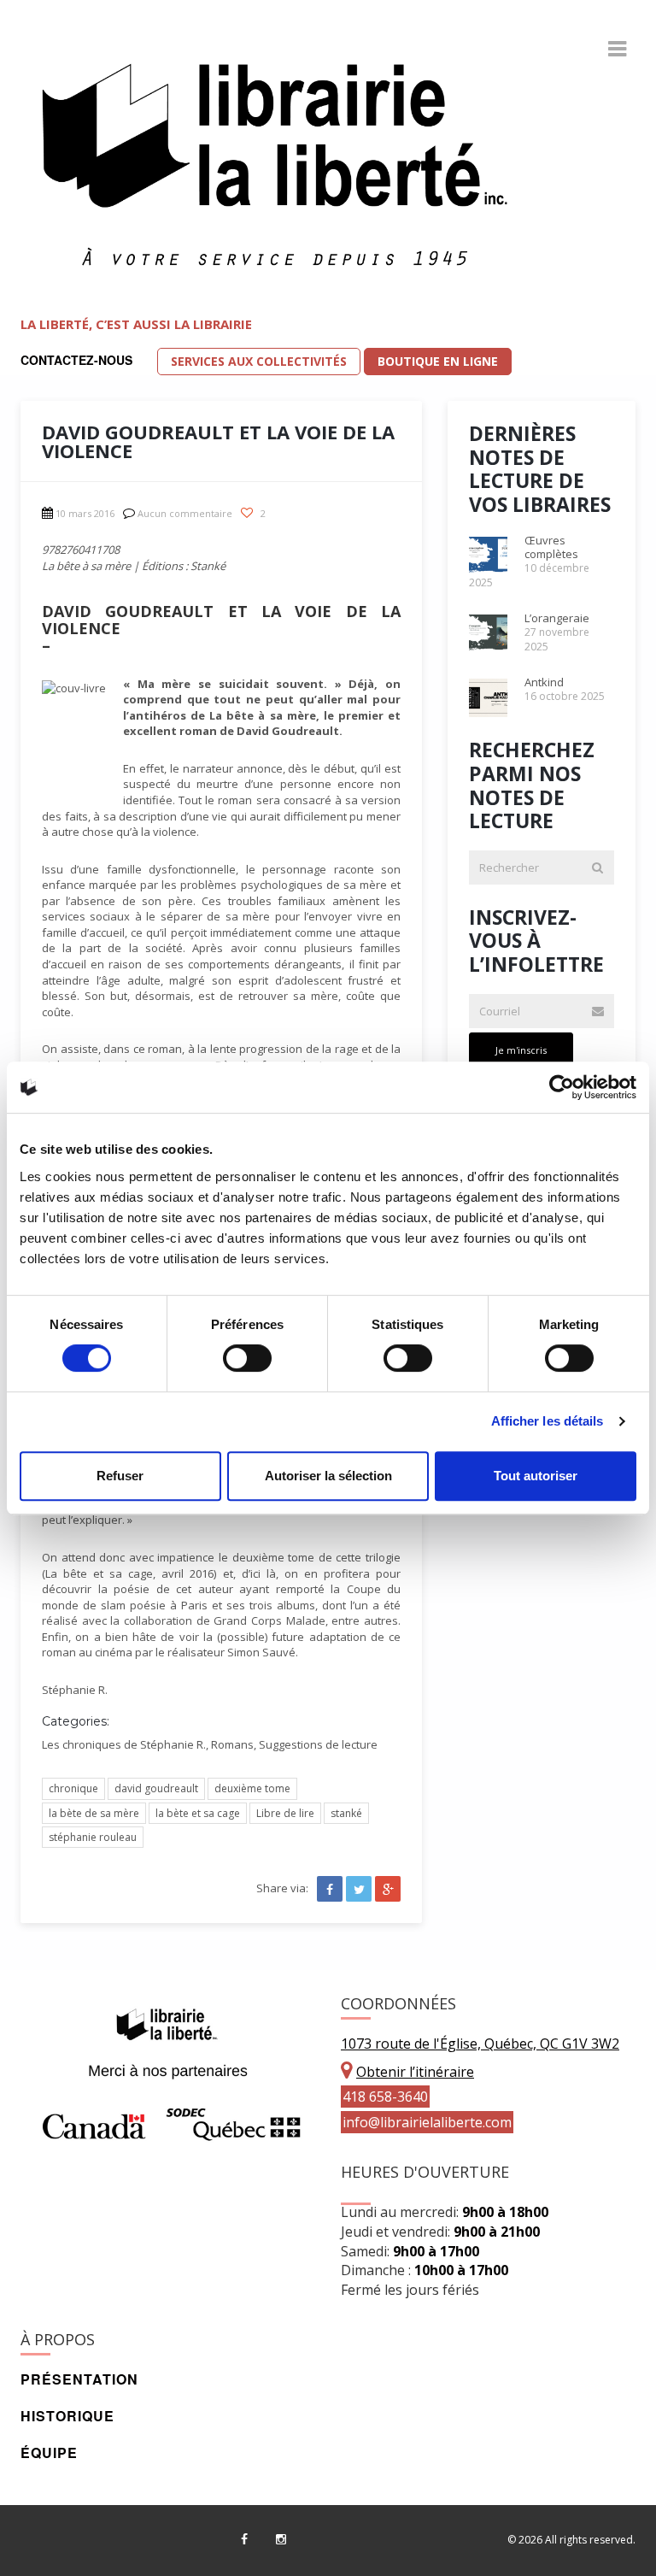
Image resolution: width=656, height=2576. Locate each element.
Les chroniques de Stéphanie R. (124, 1744)
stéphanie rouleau (93, 1837)
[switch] (247, 1358)
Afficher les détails (548, 1421)
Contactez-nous (76, 360)
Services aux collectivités (259, 361)
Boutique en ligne (438, 361)
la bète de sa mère (94, 1813)
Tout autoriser (536, 1476)
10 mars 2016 (85, 513)
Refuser (120, 1476)
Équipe (49, 2452)
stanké (346, 1813)
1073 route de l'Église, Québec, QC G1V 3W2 (480, 2044)
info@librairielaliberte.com (427, 2122)
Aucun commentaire (185, 513)
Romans (232, 1744)
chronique (73, 1788)
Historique (67, 2416)
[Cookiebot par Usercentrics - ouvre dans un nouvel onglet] (562, 1087)
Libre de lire (285, 1813)
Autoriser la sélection (328, 1476)
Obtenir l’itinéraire (415, 2072)
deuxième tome (252, 1788)
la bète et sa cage (198, 1813)
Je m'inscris (521, 1050)
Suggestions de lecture (318, 1744)
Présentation (79, 2379)
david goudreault (156, 1788)
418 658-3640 (385, 2097)
